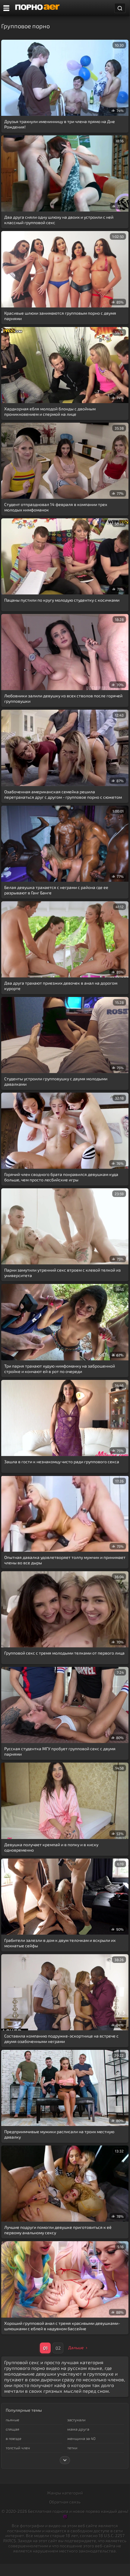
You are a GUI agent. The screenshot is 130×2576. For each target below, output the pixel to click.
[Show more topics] (65, 2460)
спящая (13, 2429)
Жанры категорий (65, 2493)
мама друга (78, 2429)
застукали (76, 2420)
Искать (120, 8)
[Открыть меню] (6, 8)
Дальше (76, 2348)
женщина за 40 (81, 2439)
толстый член (18, 2448)
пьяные (13, 2420)
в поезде (14, 2439)
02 (58, 2348)
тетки (72, 2448)
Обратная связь (65, 2502)
